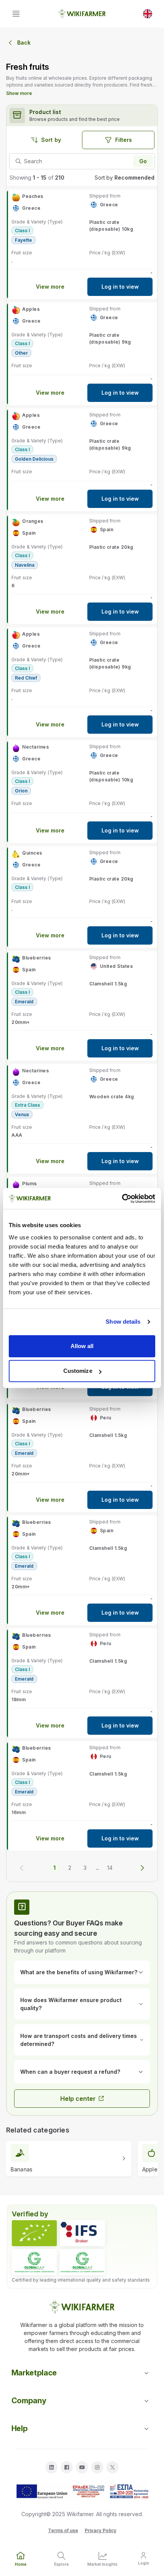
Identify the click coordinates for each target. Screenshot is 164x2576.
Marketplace (34, 2373)
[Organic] (34, 2233)
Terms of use (63, 2530)
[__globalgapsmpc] (34, 2262)
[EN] (148, 14)
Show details (123, 1322)
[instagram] (97, 2467)
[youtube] (82, 2467)
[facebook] (67, 2467)
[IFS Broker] (82, 2233)
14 (110, 1868)
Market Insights (102, 2564)
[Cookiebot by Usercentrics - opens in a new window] (122, 1199)
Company (29, 2401)
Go (143, 161)
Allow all (82, 1346)
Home (21, 2564)
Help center (78, 2099)
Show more (19, 93)
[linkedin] (51, 2467)
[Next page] (142, 1868)
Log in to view (120, 287)
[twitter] (113, 2467)
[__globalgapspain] (82, 2262)
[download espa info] (82, 2492)
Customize (78, 1371)
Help (20, 2428)
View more (50, 287)
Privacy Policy (100, 2530)
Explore (61, 2564)
